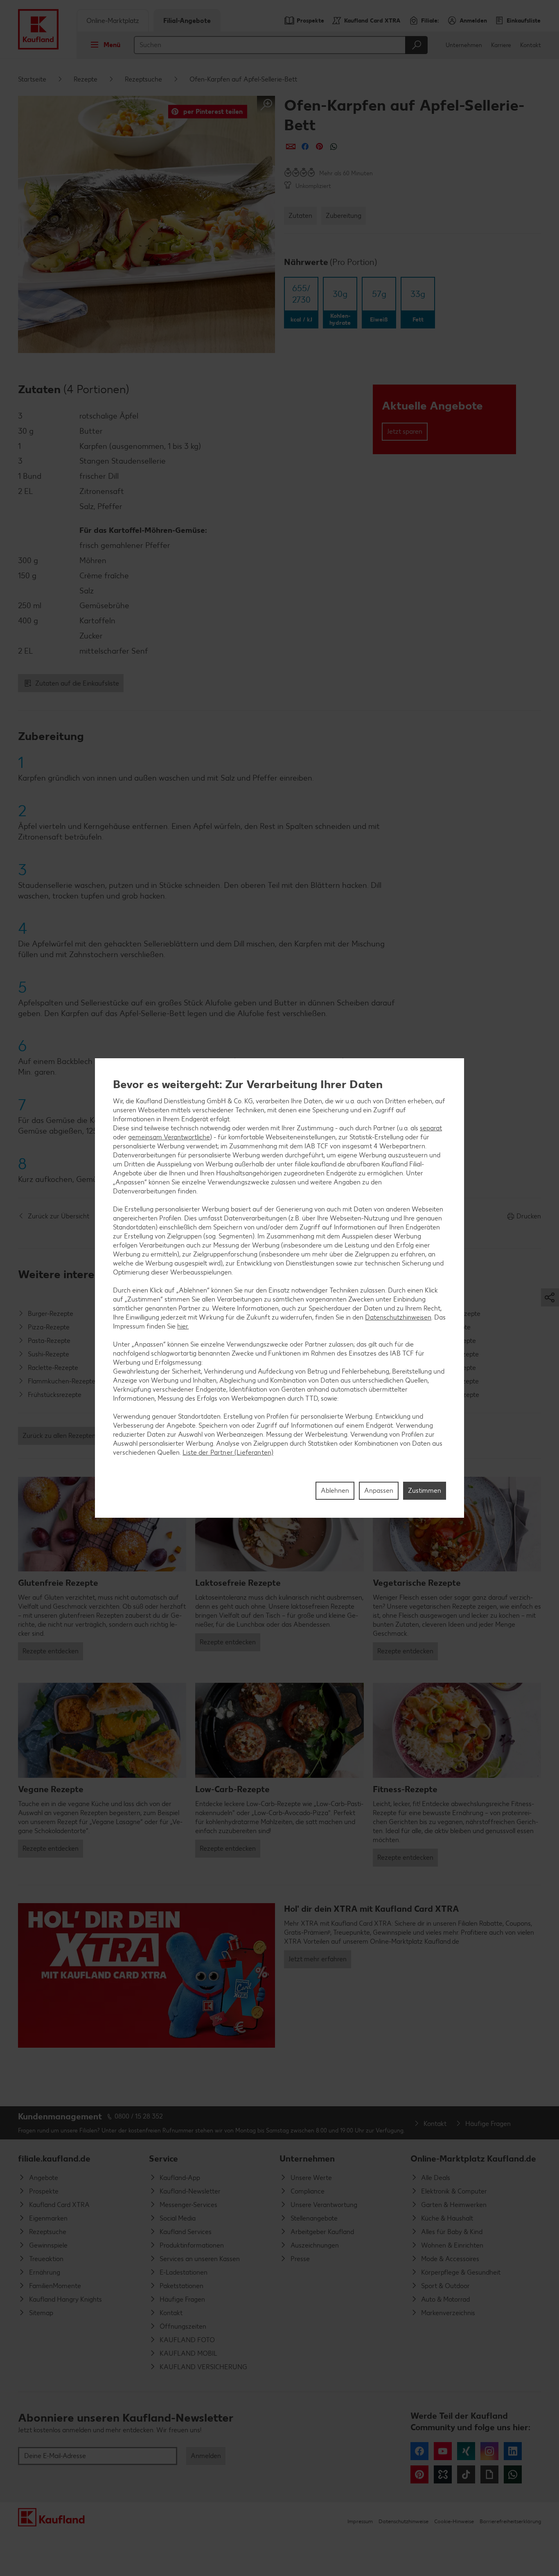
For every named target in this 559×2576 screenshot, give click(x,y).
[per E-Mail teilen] (291, 146)
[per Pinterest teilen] (319, 146)
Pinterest (419, 2474)
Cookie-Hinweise (454, 2521)
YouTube (443, 2451)
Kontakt (531, 45)
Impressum (360, 2521)
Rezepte (86, 79)
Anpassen (379, 1491)
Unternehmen (464, 45)
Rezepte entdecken (51, 1651)
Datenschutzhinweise (403, 2521)
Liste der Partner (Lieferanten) (228, 1452)
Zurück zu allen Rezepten (59, 1436)
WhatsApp (513, 2474)
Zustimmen (425, 1491)
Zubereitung (344, 216)
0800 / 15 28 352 (139, 2116)
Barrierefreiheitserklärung (510, 2521)
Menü (112, 45)
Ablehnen (335, 1491)
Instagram (489, 2451)
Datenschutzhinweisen (398, 1317)
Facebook (419, 2451)
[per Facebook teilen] (305, 146)
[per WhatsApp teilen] (334, 146)
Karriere (501, 45)
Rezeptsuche (143, 79)
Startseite (32, 79)
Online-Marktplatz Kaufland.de (473, 2158)
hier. (183, 1326)
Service (163, 2158)
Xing (466, 2451)
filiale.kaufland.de (54, 2158)
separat (431, 1128)
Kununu (443, 2474)
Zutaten (300, 216)
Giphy (489, 2474)
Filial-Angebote (187, 21)
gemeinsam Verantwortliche (169, 1137)
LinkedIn (513, 2451)
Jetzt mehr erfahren (318, 1959)
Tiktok (466, 2474)
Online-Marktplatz (113, 21)
